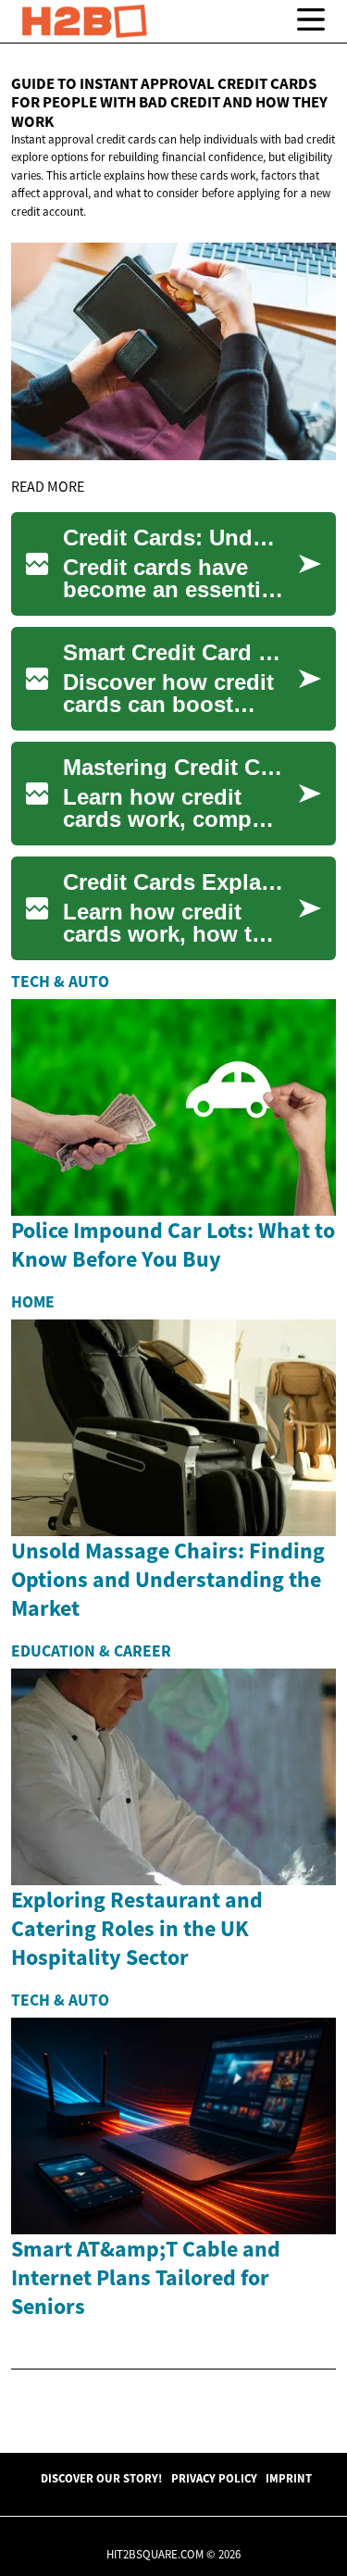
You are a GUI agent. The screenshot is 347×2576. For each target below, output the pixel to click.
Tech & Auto (60, 982)
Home (33, 1302)
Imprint (289, 2478)
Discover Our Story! (101, 2478)
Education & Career (91, 1651)
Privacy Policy (214, 2478)
